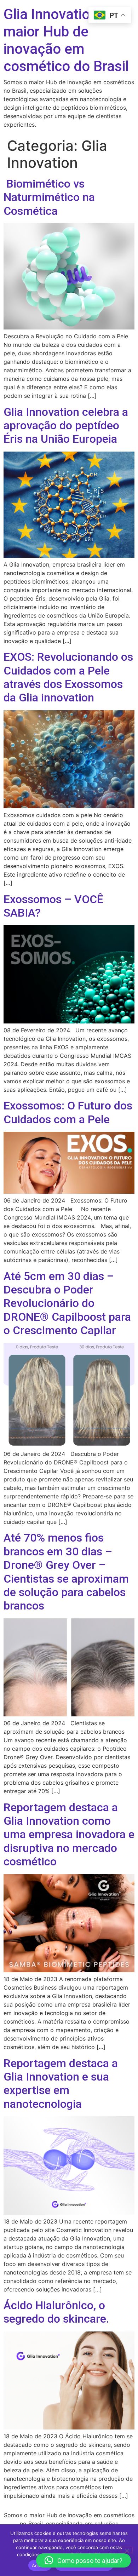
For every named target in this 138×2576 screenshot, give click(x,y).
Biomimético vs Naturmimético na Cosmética (49, 197)
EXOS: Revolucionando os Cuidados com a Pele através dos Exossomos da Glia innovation (68, 677)
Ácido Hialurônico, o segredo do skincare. (56, 2312)
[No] (127, 2550)
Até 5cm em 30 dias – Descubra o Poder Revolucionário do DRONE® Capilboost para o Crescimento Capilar (67, 1303)
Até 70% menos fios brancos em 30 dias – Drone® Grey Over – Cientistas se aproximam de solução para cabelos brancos (66, 1572)
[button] (84, 2560)
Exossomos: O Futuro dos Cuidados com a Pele (68, 1112)
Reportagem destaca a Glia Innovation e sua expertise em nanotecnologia (61, 2084)
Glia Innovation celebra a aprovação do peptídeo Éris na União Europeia (66, 426)
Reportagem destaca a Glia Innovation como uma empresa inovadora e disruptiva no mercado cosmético (69, 1835)
